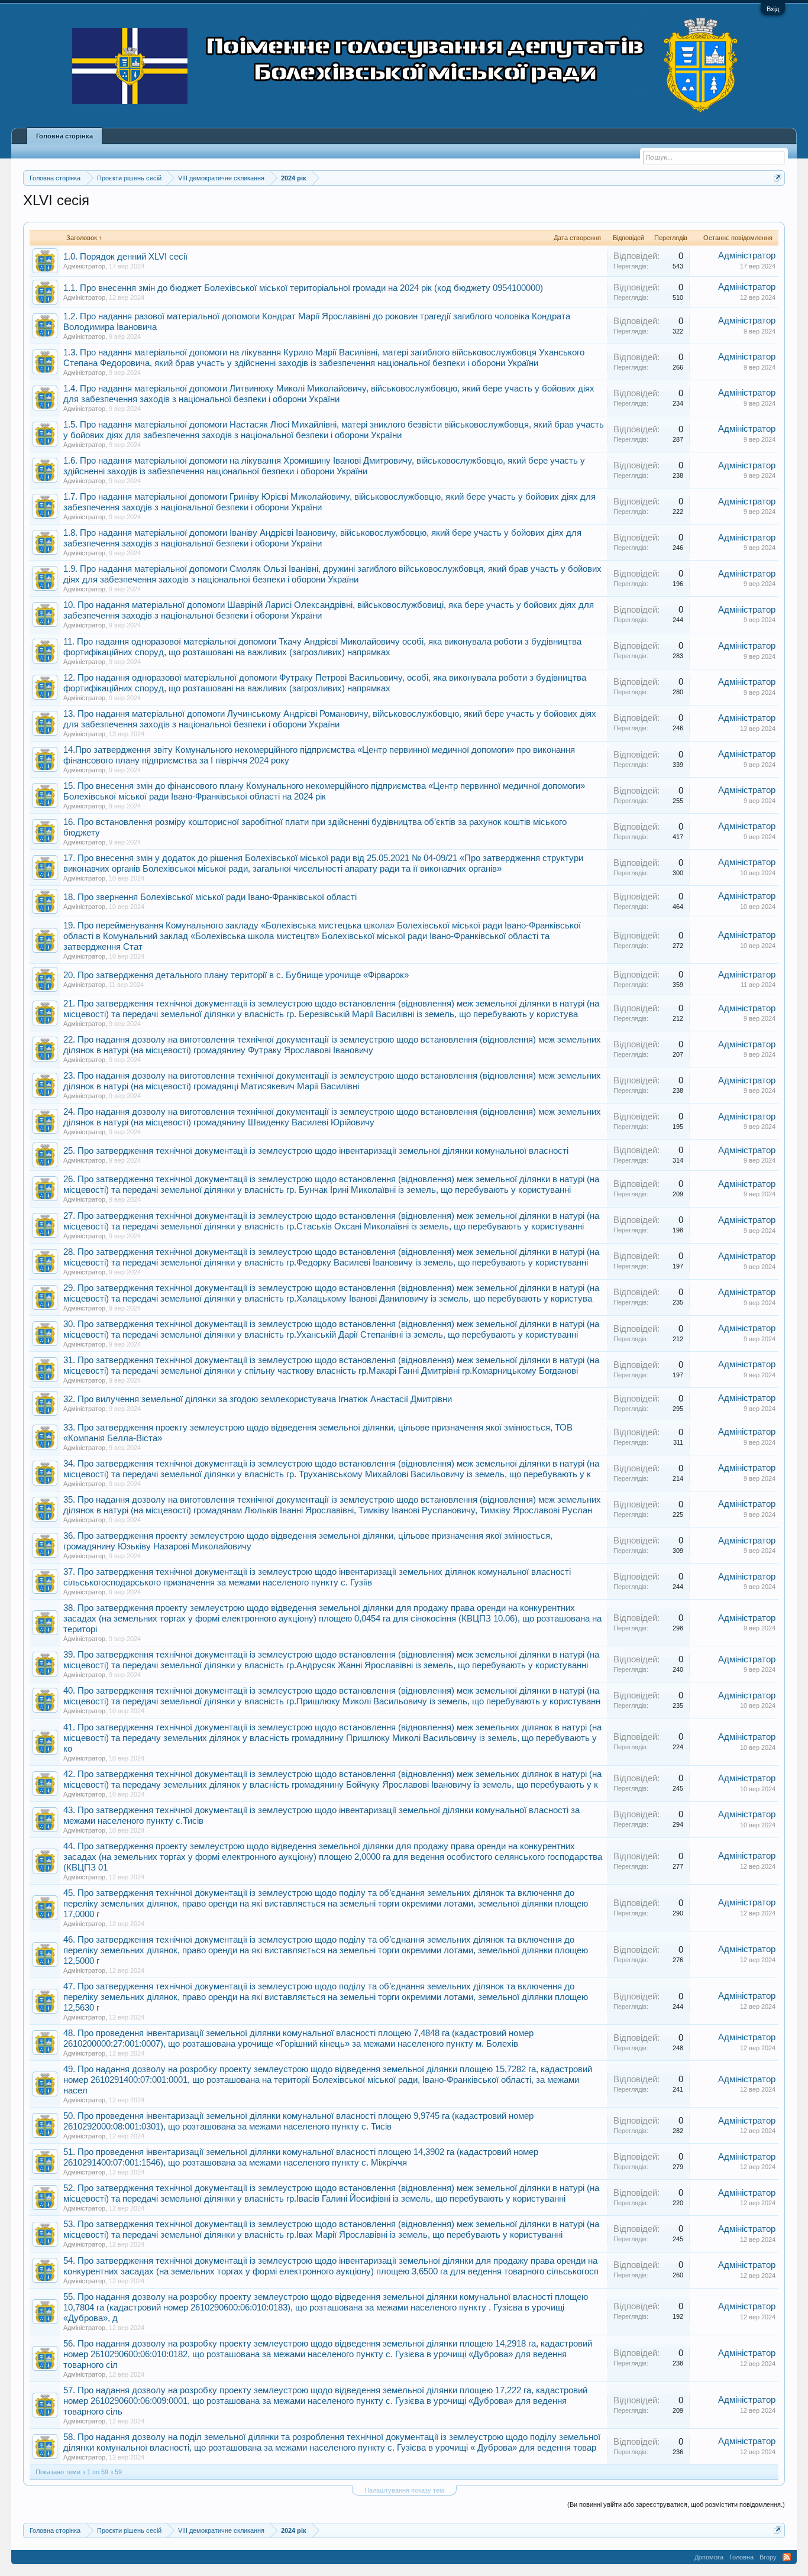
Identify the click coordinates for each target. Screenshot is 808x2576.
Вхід (773, 9)
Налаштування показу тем (404, 2490)
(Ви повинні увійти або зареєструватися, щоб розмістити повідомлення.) (676, 2504)
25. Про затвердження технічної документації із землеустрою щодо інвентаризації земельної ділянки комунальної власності (316, 1151)
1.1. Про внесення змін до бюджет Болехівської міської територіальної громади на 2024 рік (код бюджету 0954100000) (303, 288)
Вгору (768, 2557)
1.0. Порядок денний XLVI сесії (125, 257)
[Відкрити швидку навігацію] (778, 178)
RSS (787, 2557)
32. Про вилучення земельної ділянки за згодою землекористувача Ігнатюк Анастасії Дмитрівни (258, 1399)
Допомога (709, 2557)
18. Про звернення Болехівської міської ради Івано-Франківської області (210, 897)
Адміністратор (84, 266)
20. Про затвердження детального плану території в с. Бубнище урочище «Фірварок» (236, 975)
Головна (741, 2557)
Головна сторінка (64, 136)
